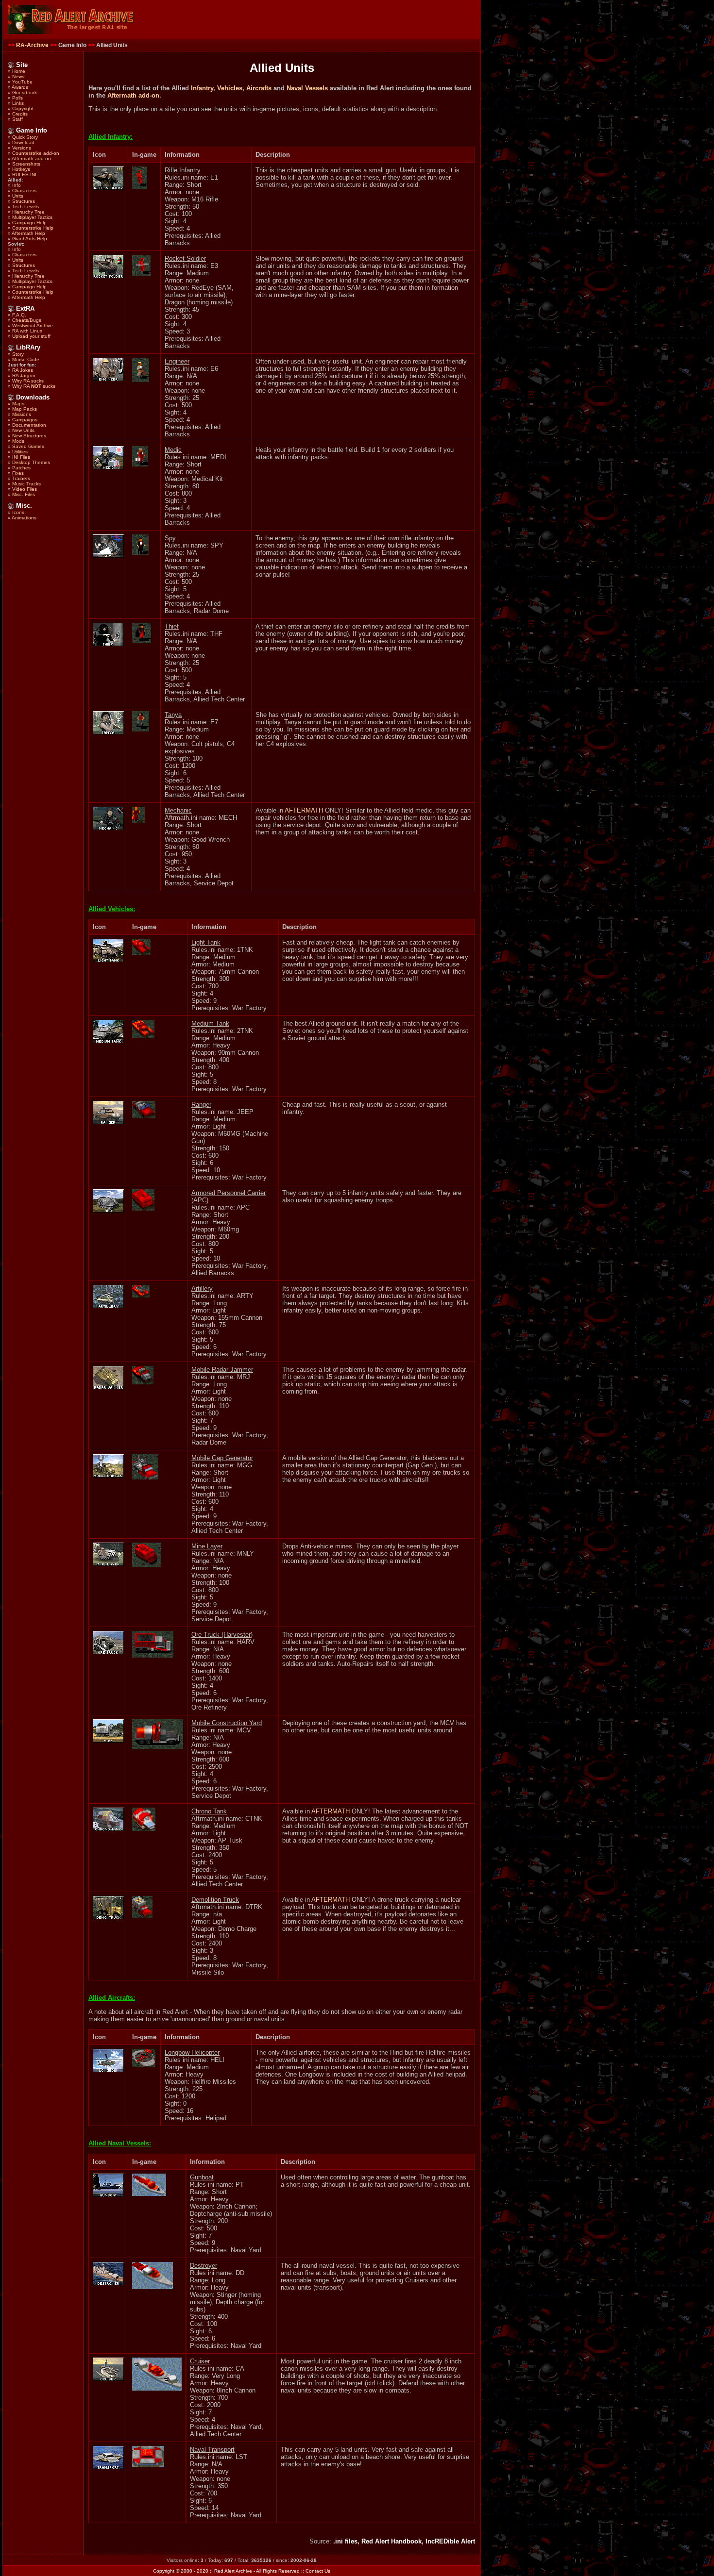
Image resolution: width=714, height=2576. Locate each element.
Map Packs (25, 409)
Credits (20, 114)
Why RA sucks (28, 381)
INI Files (21, 457)
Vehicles (230, 88)
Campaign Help (29, 223)
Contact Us (318, 2571)
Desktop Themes (31, 462)
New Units (23, 430)
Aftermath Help (28, 233)
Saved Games (28, 446)
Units (18, 196)
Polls (17, 98)
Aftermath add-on (31, 158)
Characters (24, 191)
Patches (21, 468)
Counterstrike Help (33, 228)
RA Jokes (23, 370)
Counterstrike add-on (36, 153)
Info (17, 185)
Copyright (23, 108)
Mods (18, 441)
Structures (24, 201)
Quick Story (25, 137)
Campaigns (25, 420)
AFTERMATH (304, 810)
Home (19, 71)
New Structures (29, 436)
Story (18, 354)
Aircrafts (259, 88)
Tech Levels (25, 207)
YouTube (22, 82)
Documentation (29, 425)
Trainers (21, 478)
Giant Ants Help (30, 239)
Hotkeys (21, 169)
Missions (22, 414)
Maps (18, 404)
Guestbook (25, 92)
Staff (17, 119)
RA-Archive (32, 45)
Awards (20, 87)
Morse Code (26, 359)
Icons (18, 512)
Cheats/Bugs (27, 320)
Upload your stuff (31, 336)
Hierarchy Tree (28, 212)
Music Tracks (26, 484)
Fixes (18, 473)
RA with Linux (27, 331)
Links (18, 103)
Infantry (202, 88)
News (18, 76)
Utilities (20, 452)
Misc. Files (24, 494)
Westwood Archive (33, 325)
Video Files (25, 489)
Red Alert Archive (233, 2571)
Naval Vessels (307, 88)
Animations (24, 518)
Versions (22, 148)
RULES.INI (24, 175)
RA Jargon (24, 375)
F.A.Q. (19, 315)
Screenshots (26, 164)
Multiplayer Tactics (32, 217)
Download (23, 142)
